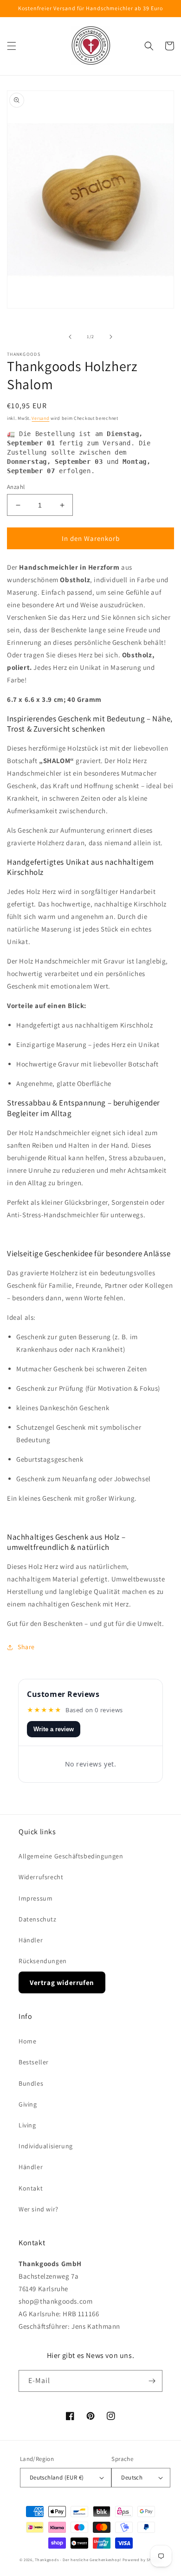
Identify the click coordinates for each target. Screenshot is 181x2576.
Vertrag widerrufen (62, 1982)
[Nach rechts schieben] (111, 337)
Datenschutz (38, 1919)
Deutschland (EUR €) (57, 2477)
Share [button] (26, 1647)
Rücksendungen (43, 1961)
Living (27, 2125)
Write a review (54, 1729)
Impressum (36, 1898)
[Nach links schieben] (70, 337)
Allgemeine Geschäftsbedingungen (71, 1856)
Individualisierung (46, 2146)
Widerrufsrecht (41, 1877)
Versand (40, 418)
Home (27, 2041)
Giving (28, 2104)
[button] (12, 46)
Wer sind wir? (39, 2209)
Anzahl (16, 487)
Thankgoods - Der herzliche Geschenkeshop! (78, 2560)
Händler (31, 1940)
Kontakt (31, 2188)
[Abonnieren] (152, 2381)
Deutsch (132, 2477)
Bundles (31, 2083)
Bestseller (34, 2062)
